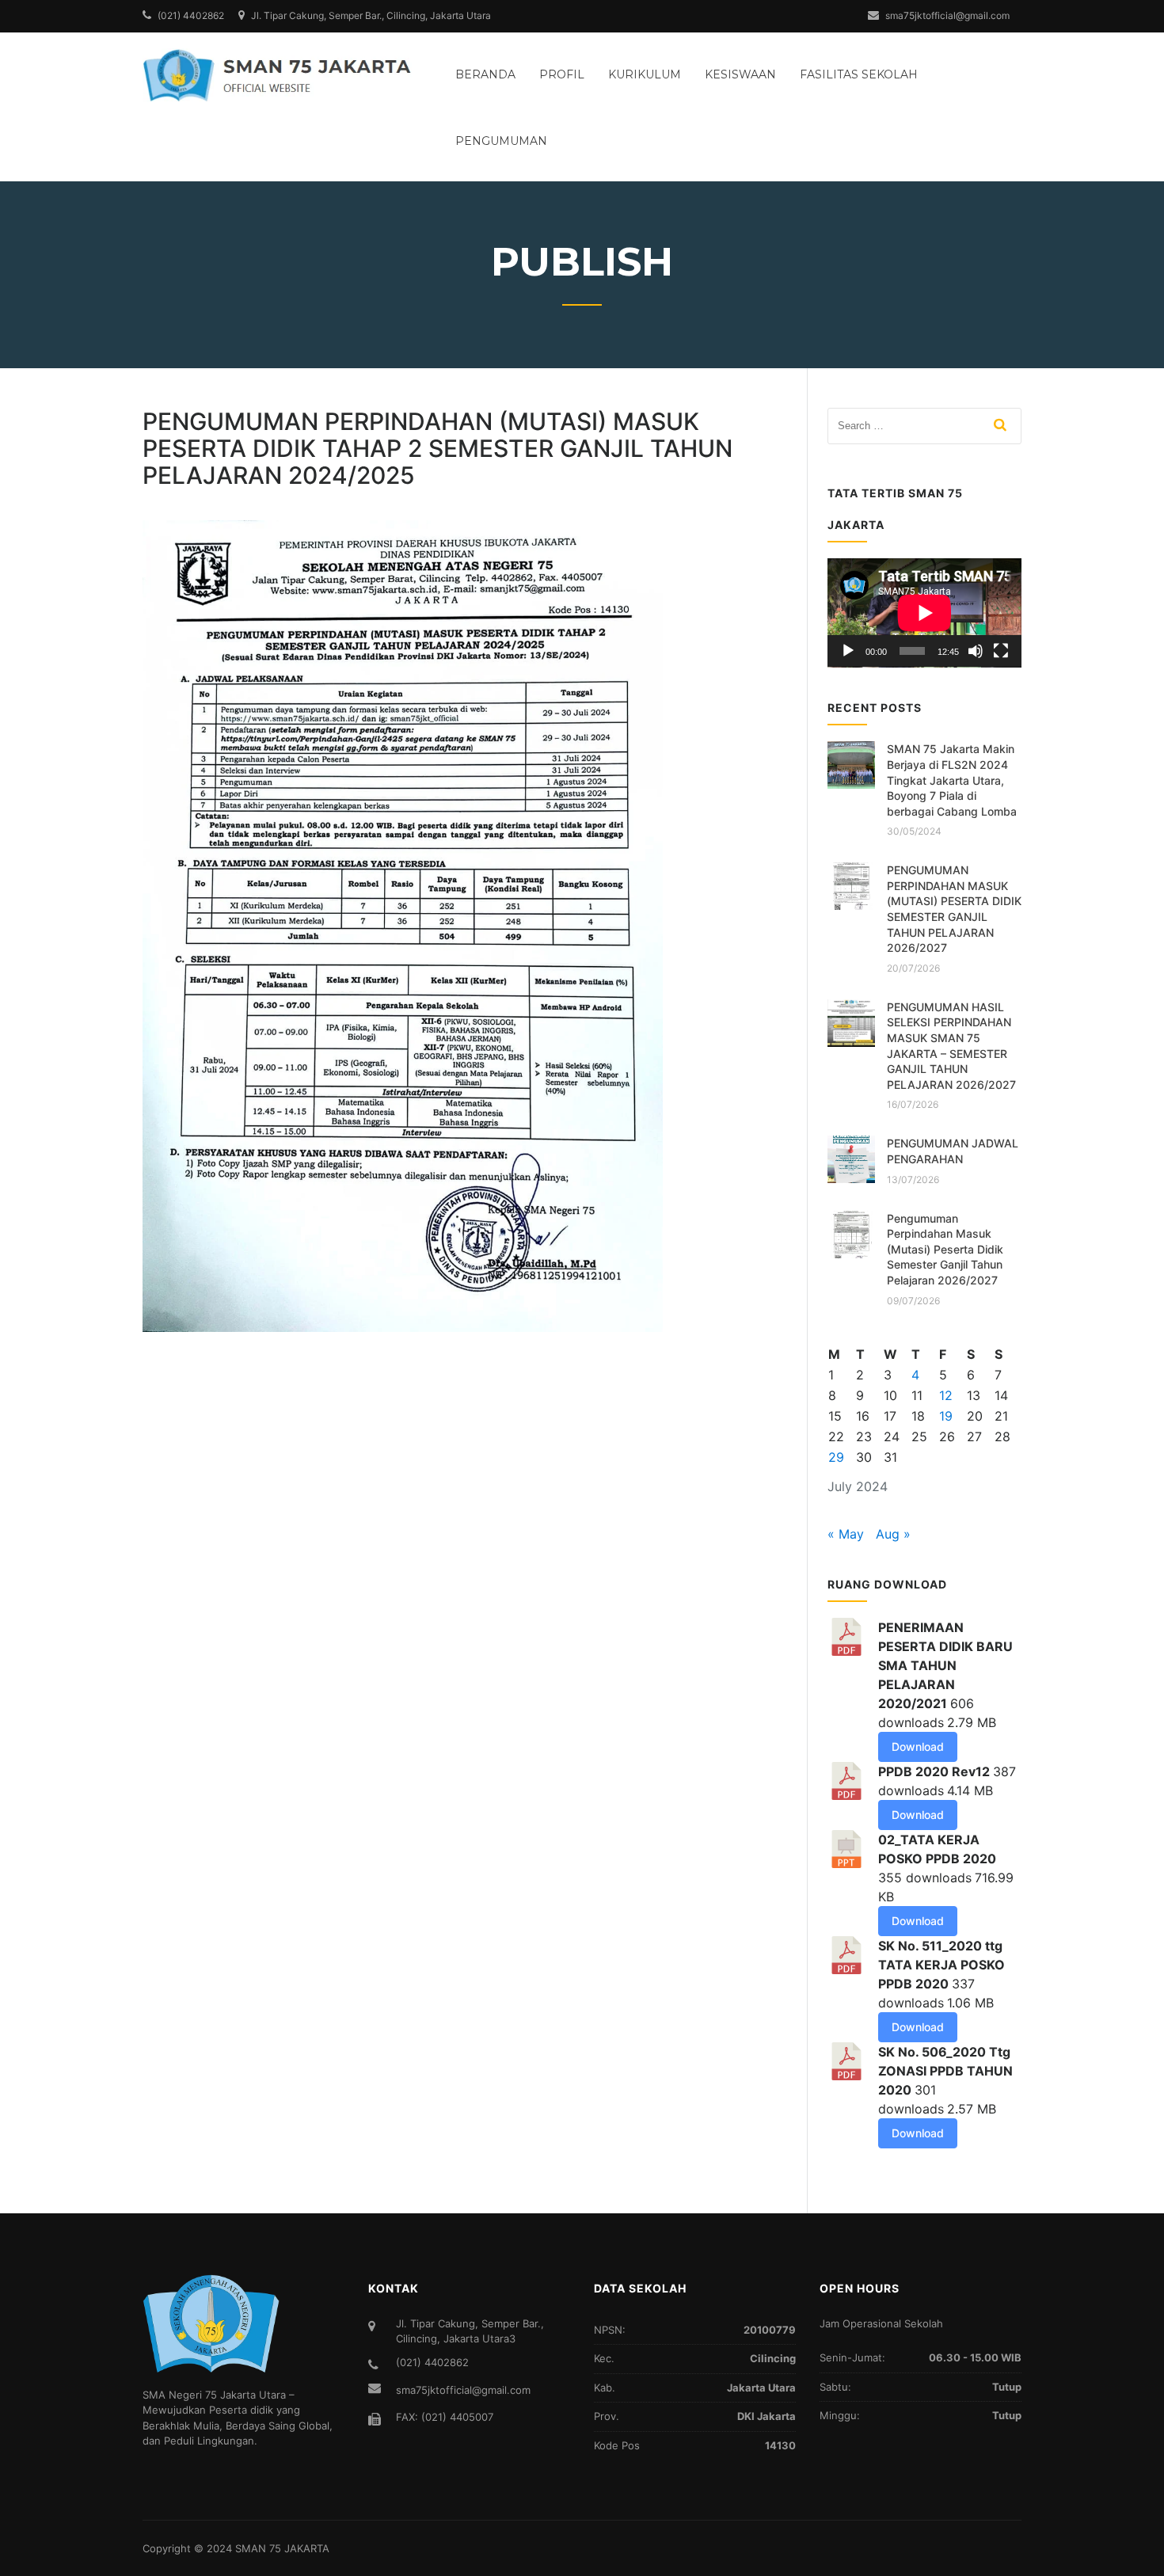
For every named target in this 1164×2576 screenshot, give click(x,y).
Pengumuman (501, 141)
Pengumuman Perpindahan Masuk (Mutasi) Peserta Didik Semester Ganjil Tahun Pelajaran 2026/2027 (945, 1249)
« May (846, 1534)
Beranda (485, 74)
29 (836, 1457)
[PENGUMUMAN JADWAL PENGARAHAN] (851, 1159)
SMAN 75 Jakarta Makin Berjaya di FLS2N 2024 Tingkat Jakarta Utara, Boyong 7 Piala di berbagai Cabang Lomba (952, 780)
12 (946, 1395)
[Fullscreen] (1001, 651)
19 (946, 1416)
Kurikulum (645, 74)
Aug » (893, 1534)
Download (918, 1747)
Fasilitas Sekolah (859, 74)
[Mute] (976, 651)
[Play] (848, 651)
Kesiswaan (740, 74)
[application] (924, 613)
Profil (562, 74)
